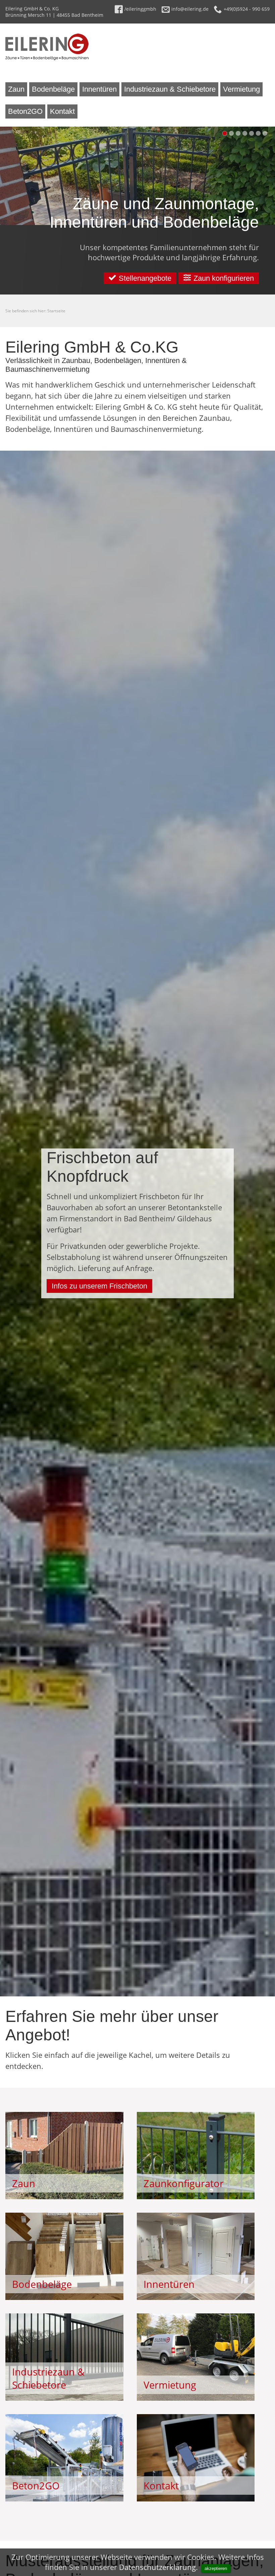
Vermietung (241, 89)
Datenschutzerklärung (157, 2567)
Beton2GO (25, 111)
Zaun (16, 89)
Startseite (56, 311)
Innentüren (99, 89)
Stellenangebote (145, 278)
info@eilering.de (190, 9)
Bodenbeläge (53, 89)
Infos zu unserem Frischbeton (99, 1286)
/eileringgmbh (140, 9)
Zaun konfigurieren (224, 278)
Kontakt (62, 111)
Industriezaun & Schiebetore (170, 89)
